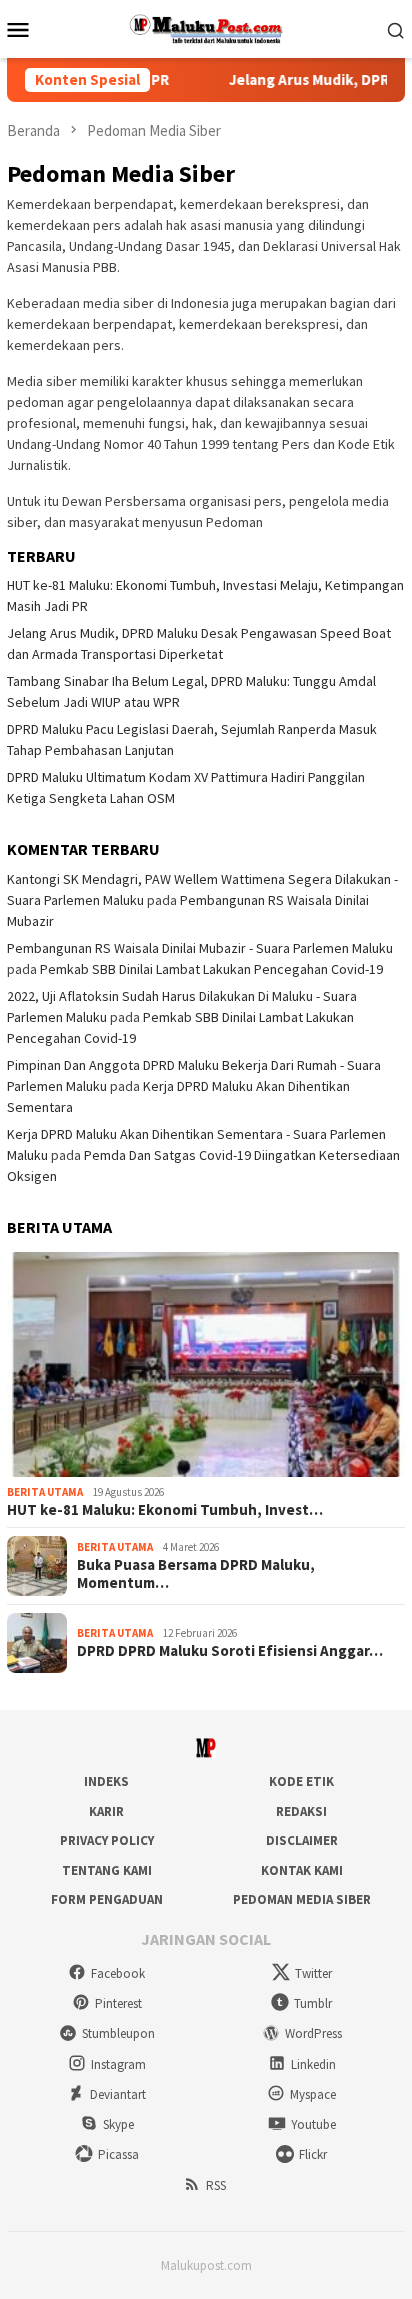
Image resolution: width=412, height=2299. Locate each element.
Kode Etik (301, 1781)
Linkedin (313, 2064)
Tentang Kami (107, 1870)
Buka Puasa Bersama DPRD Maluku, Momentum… (196, 1574)
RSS (216, 2185)
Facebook (118, 1973)
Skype (118, 2124)
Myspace (313, 2094)
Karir (106, 1811)
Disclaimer (302, 1840)
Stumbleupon (118, 2033)
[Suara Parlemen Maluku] (206, 27)
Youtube (313, 2124)
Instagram (118, 2064)
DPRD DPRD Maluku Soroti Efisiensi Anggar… (230, 1651)
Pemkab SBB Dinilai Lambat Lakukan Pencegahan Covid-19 (211, 969)
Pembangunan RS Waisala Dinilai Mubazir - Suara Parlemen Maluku (200, 948)
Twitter (313, 1973)
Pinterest (118, 2003)
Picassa (118, 2154)
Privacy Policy (107, 1840)
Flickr (313, 2154)
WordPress (313, 2033)
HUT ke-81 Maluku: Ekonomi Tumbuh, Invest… (165, 1510)
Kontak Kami (302, 1870)
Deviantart (118, 2094)
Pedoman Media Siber (302, 1899)
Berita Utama (45, 1492)
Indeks (106, 1781)
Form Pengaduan (107, 1899)
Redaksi (301, 1811)
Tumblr (313, 2003)
